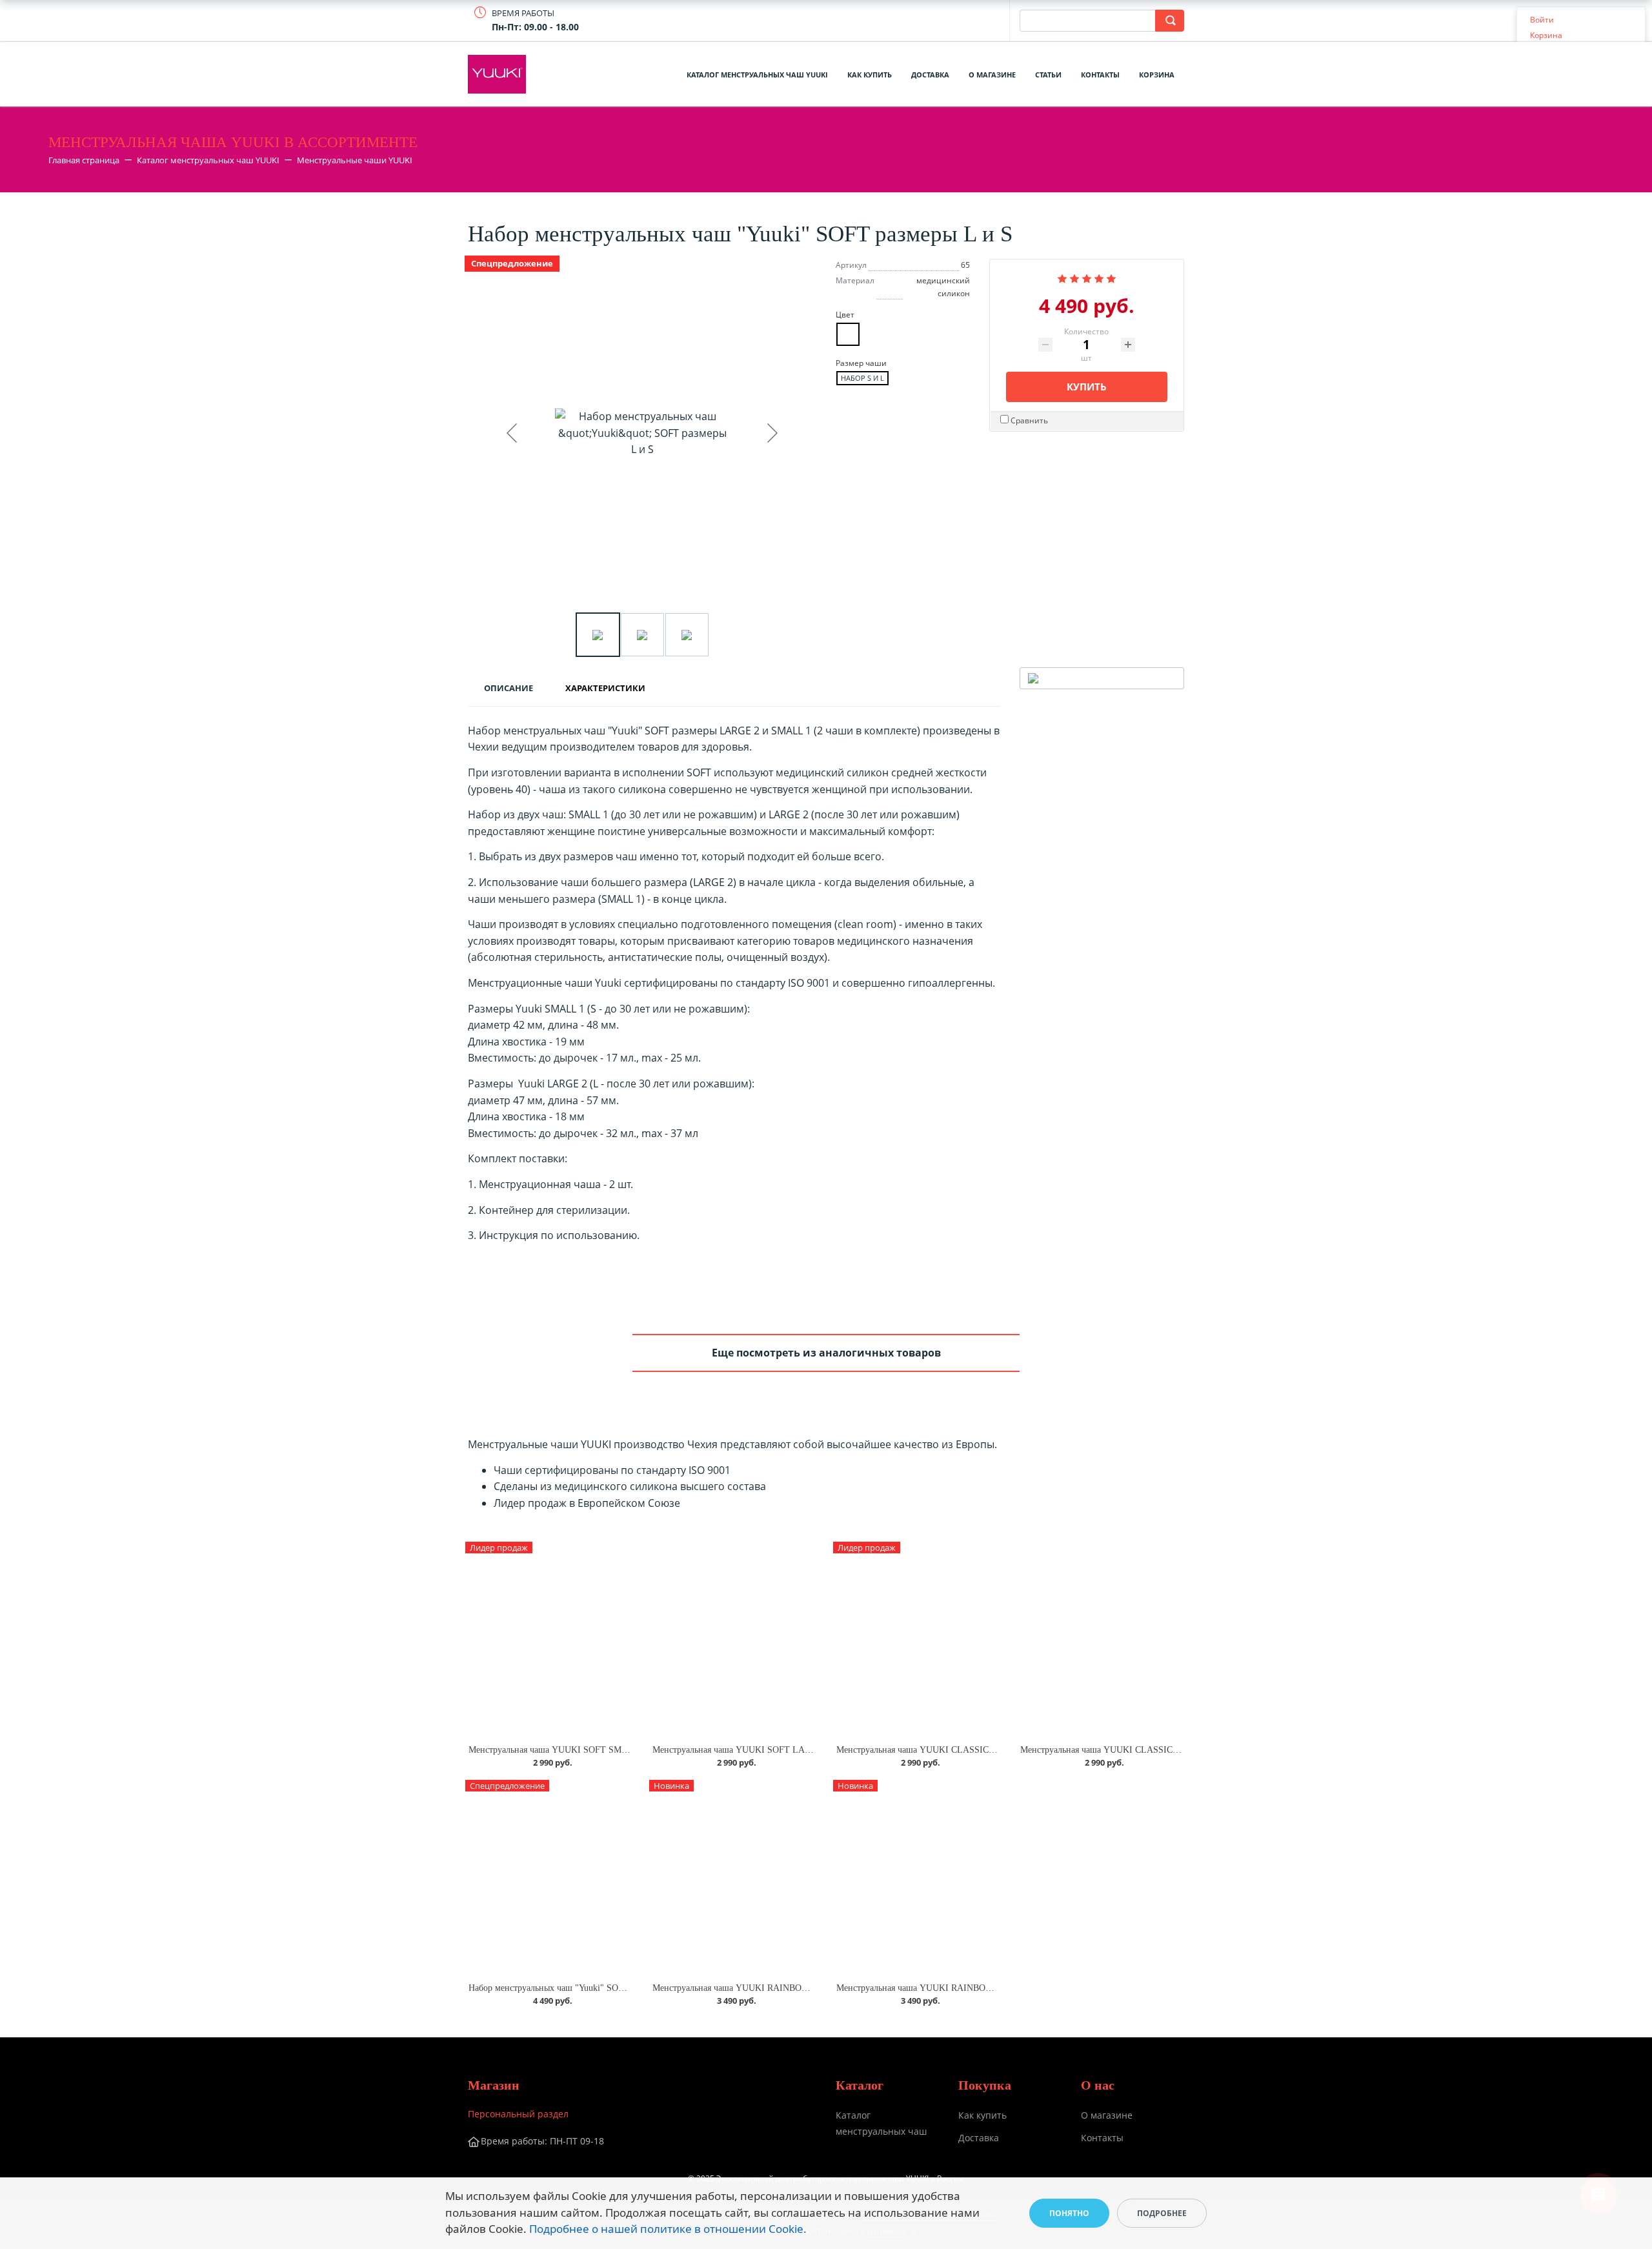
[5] (1111, 277)
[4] (1099, 277)
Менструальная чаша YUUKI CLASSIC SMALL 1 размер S (951, 1750)
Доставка (930, 75)
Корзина (1157, 75)
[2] (1074, 277)
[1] (1062, 277)
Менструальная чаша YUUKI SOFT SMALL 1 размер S (576, 1750)
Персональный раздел (518, 2114)
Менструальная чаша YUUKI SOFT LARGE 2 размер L (760, 1750)
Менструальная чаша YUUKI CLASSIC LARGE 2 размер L (1135, 1750)
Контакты (1100, 75)
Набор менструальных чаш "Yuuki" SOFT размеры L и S (578, 1988)
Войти (1542, 20)
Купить (1087, 387)
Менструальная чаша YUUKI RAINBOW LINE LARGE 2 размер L (966, 1988)
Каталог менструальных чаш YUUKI (757, 75)
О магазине (992, 75)
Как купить (870, 75)
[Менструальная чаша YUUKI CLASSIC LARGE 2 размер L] (1102, 1639)
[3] (1087, 277)
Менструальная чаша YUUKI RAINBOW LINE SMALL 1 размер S (781, 1988)
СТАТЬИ (1048, 75)
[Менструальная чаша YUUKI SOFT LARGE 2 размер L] (734, 1639)
